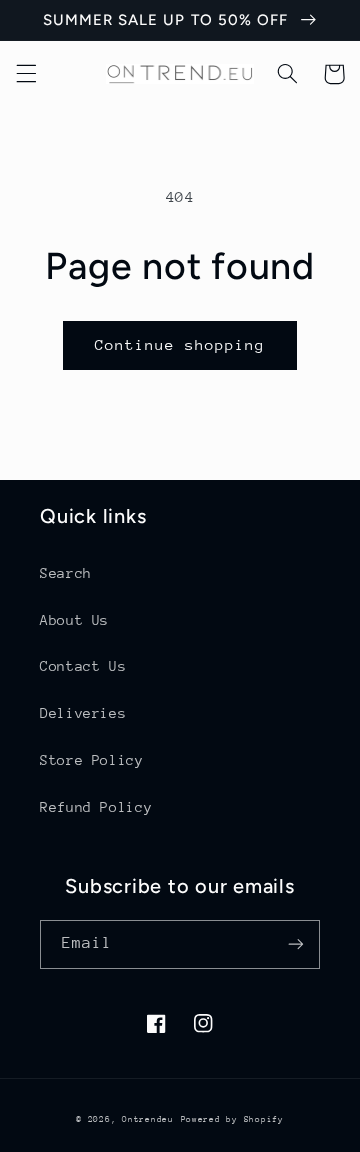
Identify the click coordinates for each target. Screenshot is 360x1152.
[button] (26, 74)
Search (66, 573)
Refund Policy (96, 807)
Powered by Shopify (232, 1119)
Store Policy (92, 760)
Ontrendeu (148, 1119)
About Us (74, 620)
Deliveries (83, 713)
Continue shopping (180, 344)
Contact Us (83, 666)
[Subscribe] (296, 944)
